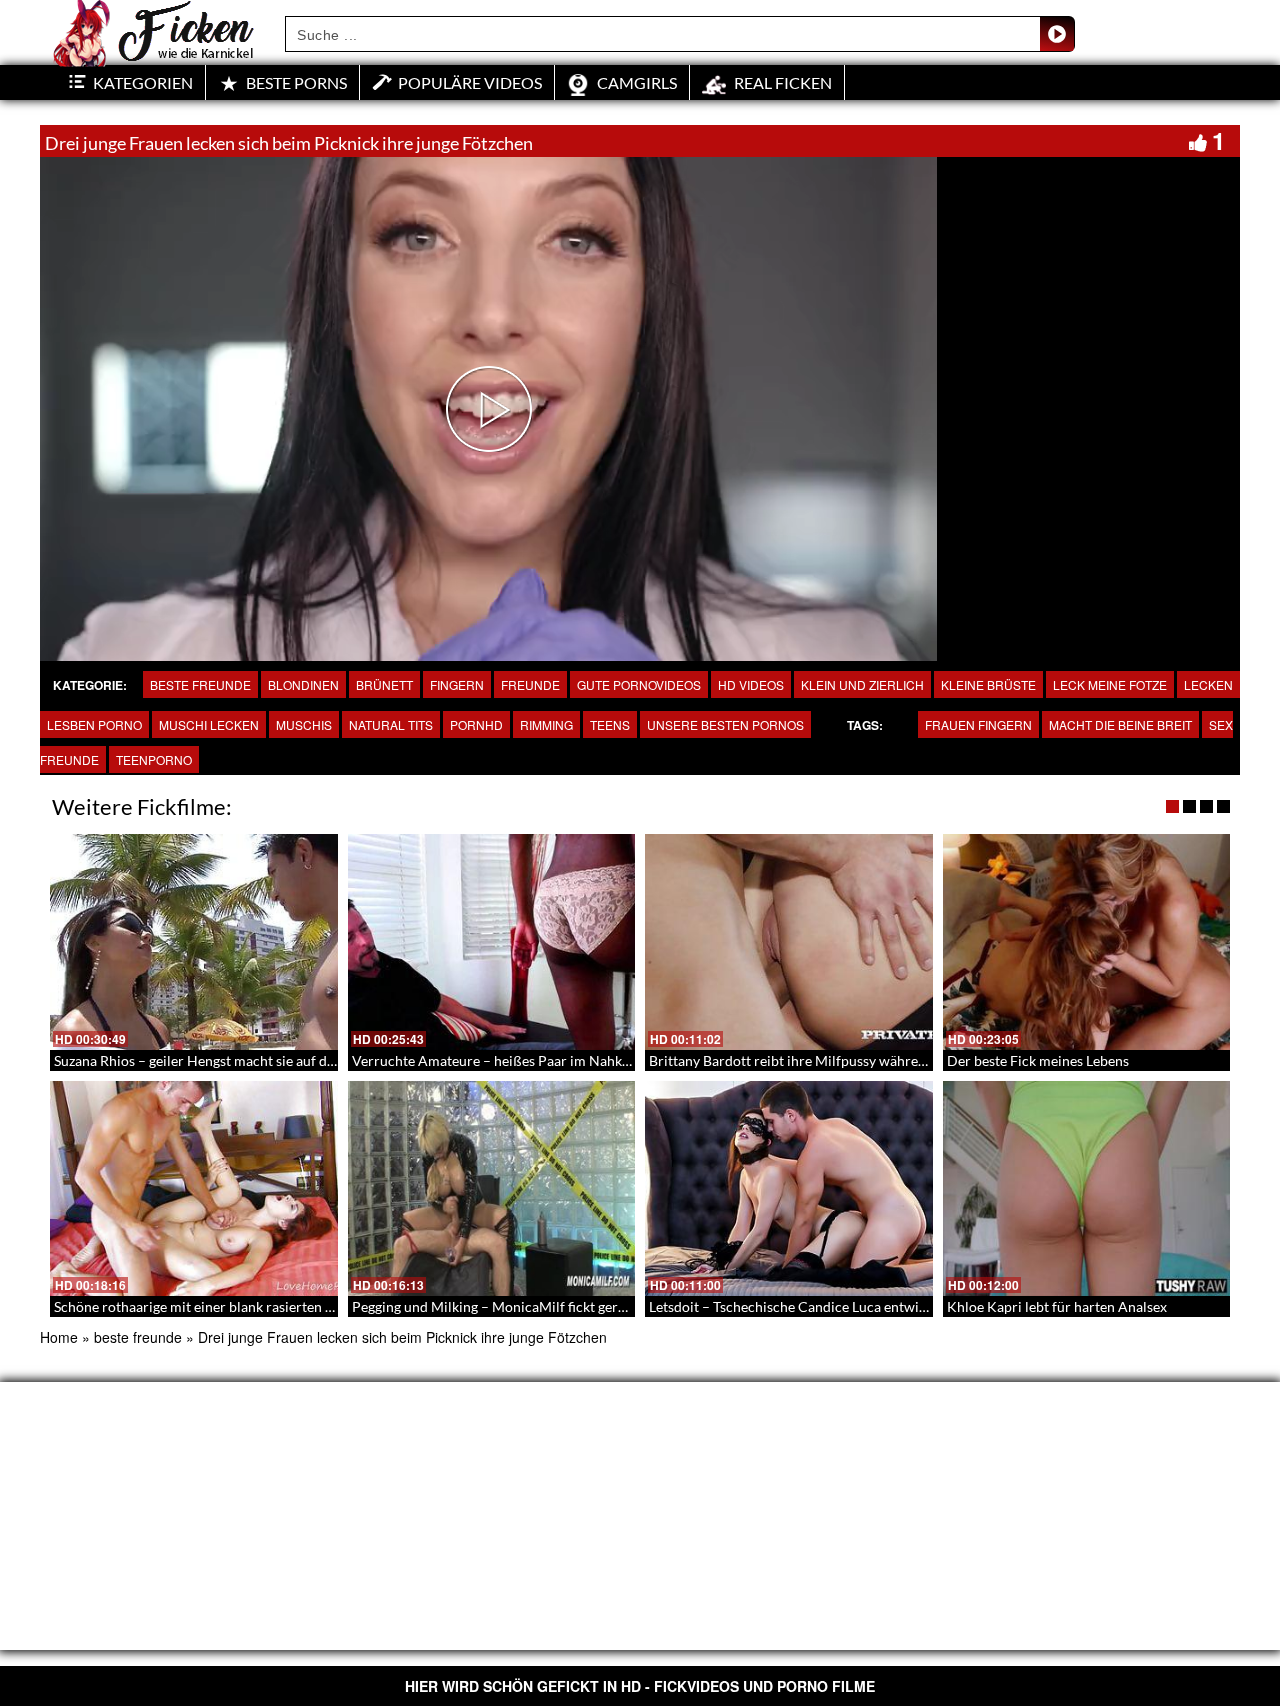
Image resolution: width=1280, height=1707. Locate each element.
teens (610, 724)
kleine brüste (988, 684)
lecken (1208, 684)
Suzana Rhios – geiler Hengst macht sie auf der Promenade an (243, 1060)
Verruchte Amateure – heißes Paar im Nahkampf (503, 1060)
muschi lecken (209, 724)
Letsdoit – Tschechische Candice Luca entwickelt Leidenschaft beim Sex (869, 1306)
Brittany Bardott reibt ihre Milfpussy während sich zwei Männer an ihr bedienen (896, 1060)
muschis (304, 724)
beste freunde (200, 684)
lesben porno (94, 724)
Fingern (457, 684)
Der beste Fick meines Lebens (1038, 1060)
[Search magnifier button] (1057, 34)
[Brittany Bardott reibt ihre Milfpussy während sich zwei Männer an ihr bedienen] (789, 942)
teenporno (154, 759)
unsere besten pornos (725, 724)
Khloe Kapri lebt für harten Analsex (1057, 1306)
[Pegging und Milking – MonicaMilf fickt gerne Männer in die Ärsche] (492, 1189)
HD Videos (751, 684)
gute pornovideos (639, 684)
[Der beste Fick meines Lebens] (1087, 942)
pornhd (476, 724)
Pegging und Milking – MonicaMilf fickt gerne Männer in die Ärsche (560, 1306)
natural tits (391, 724)
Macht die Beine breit (1120, 724)
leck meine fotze (1110, 684)
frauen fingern (978, 724)
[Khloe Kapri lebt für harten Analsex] (1087, 1189)
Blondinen (303, 684)
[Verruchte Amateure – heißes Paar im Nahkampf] (492, 942)
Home (59, 1337)
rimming (546, 724)
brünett (384, 684)
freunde (530, 684)
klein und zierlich (862, 684)
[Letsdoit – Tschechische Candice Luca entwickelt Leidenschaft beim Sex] (789, 1189)
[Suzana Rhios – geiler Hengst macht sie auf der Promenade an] (194, 942)
